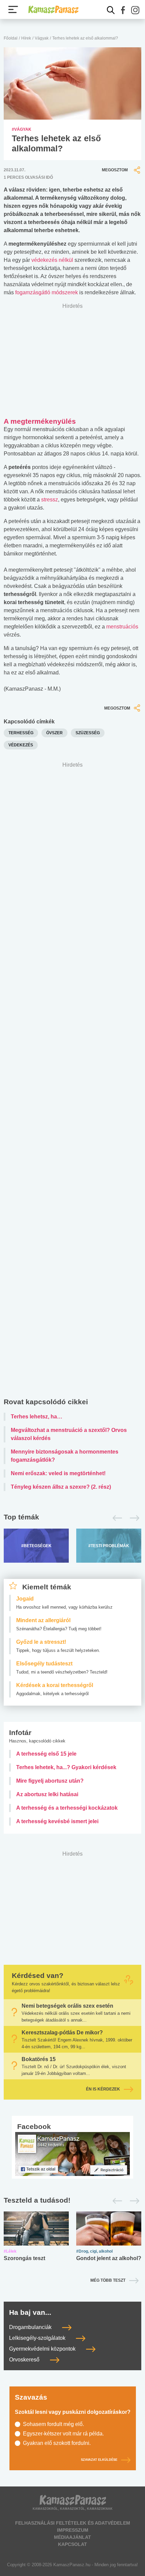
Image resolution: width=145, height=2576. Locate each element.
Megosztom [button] (115, 170)
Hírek (26, 38)
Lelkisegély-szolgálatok (38, 2338)
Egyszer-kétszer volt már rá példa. (63, 2434)
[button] (123, 10)
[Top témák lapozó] (72, 1518)
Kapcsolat (72, 2544)
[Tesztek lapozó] (72, 2200)
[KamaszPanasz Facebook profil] (72, 2153)
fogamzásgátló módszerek (47, 292)
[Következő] (133, 1518)
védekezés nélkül (53, 260)
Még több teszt (108, 2280)
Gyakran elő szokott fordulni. (57, 2443)
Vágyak (42, 38)
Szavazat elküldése (99, 2460)
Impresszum (73, 2530)
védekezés (21, 745)
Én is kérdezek (103, 2089)
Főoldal (11, 38)
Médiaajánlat (72, 2537)
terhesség (21, 733)
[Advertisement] (72, 1081)
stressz (50, 500)
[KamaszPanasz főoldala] (53, 9)
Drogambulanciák (31, 2327)
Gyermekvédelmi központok (43, 2349)
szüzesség (88, 733)
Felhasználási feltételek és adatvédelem (73, 2523)
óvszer (54, 733)
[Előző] (115, 1518)
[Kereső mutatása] (111, 10)
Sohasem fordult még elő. (53, 2424)
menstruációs (122, 627)
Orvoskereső (25, 2360)
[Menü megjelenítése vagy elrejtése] (13, 9)
